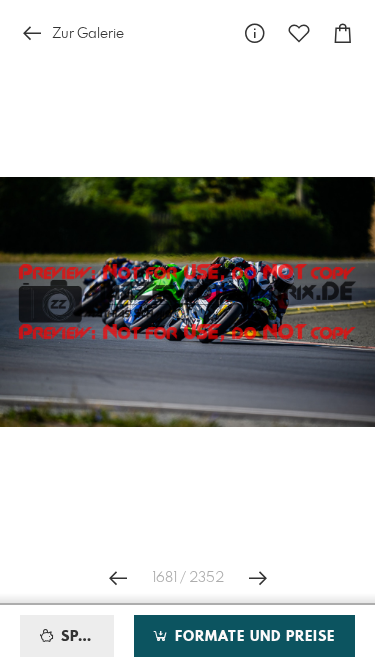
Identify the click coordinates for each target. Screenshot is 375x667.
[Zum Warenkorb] (343, 33)
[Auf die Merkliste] (299, 33)
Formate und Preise (252, 637)
